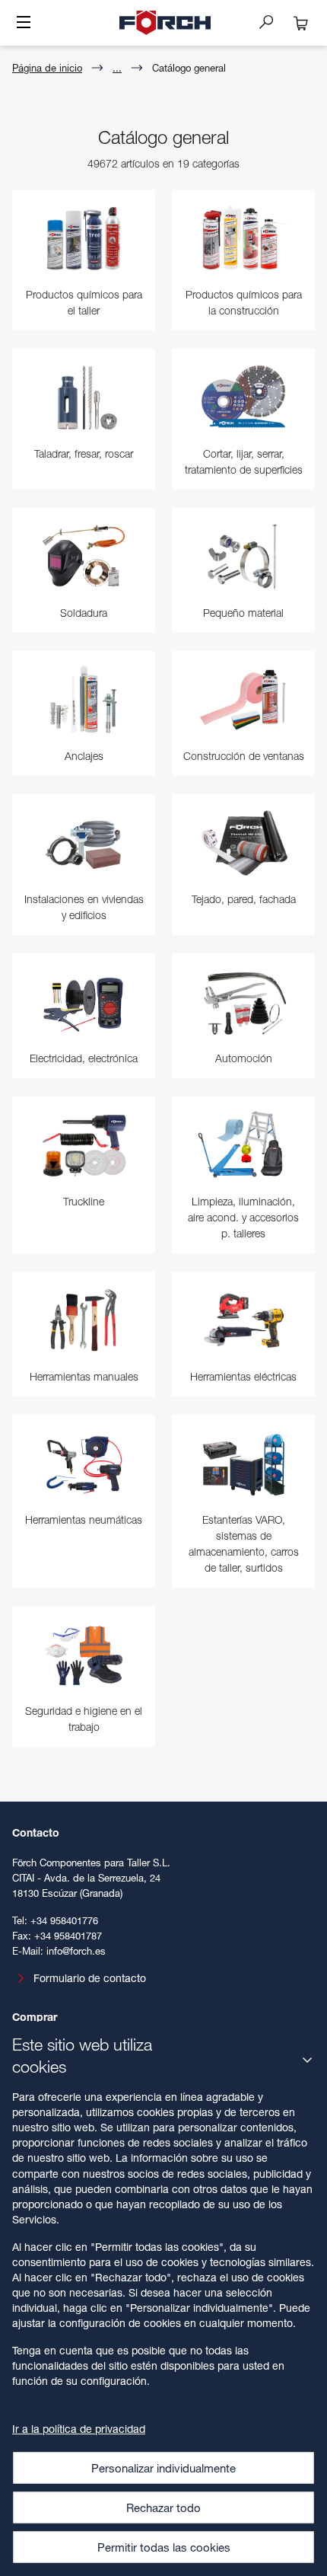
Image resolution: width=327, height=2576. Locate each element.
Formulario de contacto (90, 1978)
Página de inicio (47, 68)
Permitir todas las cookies (164, 2547)
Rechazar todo (163, 2507)
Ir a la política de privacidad (79, 2429)
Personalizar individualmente (163, 2468)
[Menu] (24, 24)
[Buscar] (272, 21)
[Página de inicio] (165, 23)
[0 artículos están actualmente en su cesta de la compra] (301, 23)
